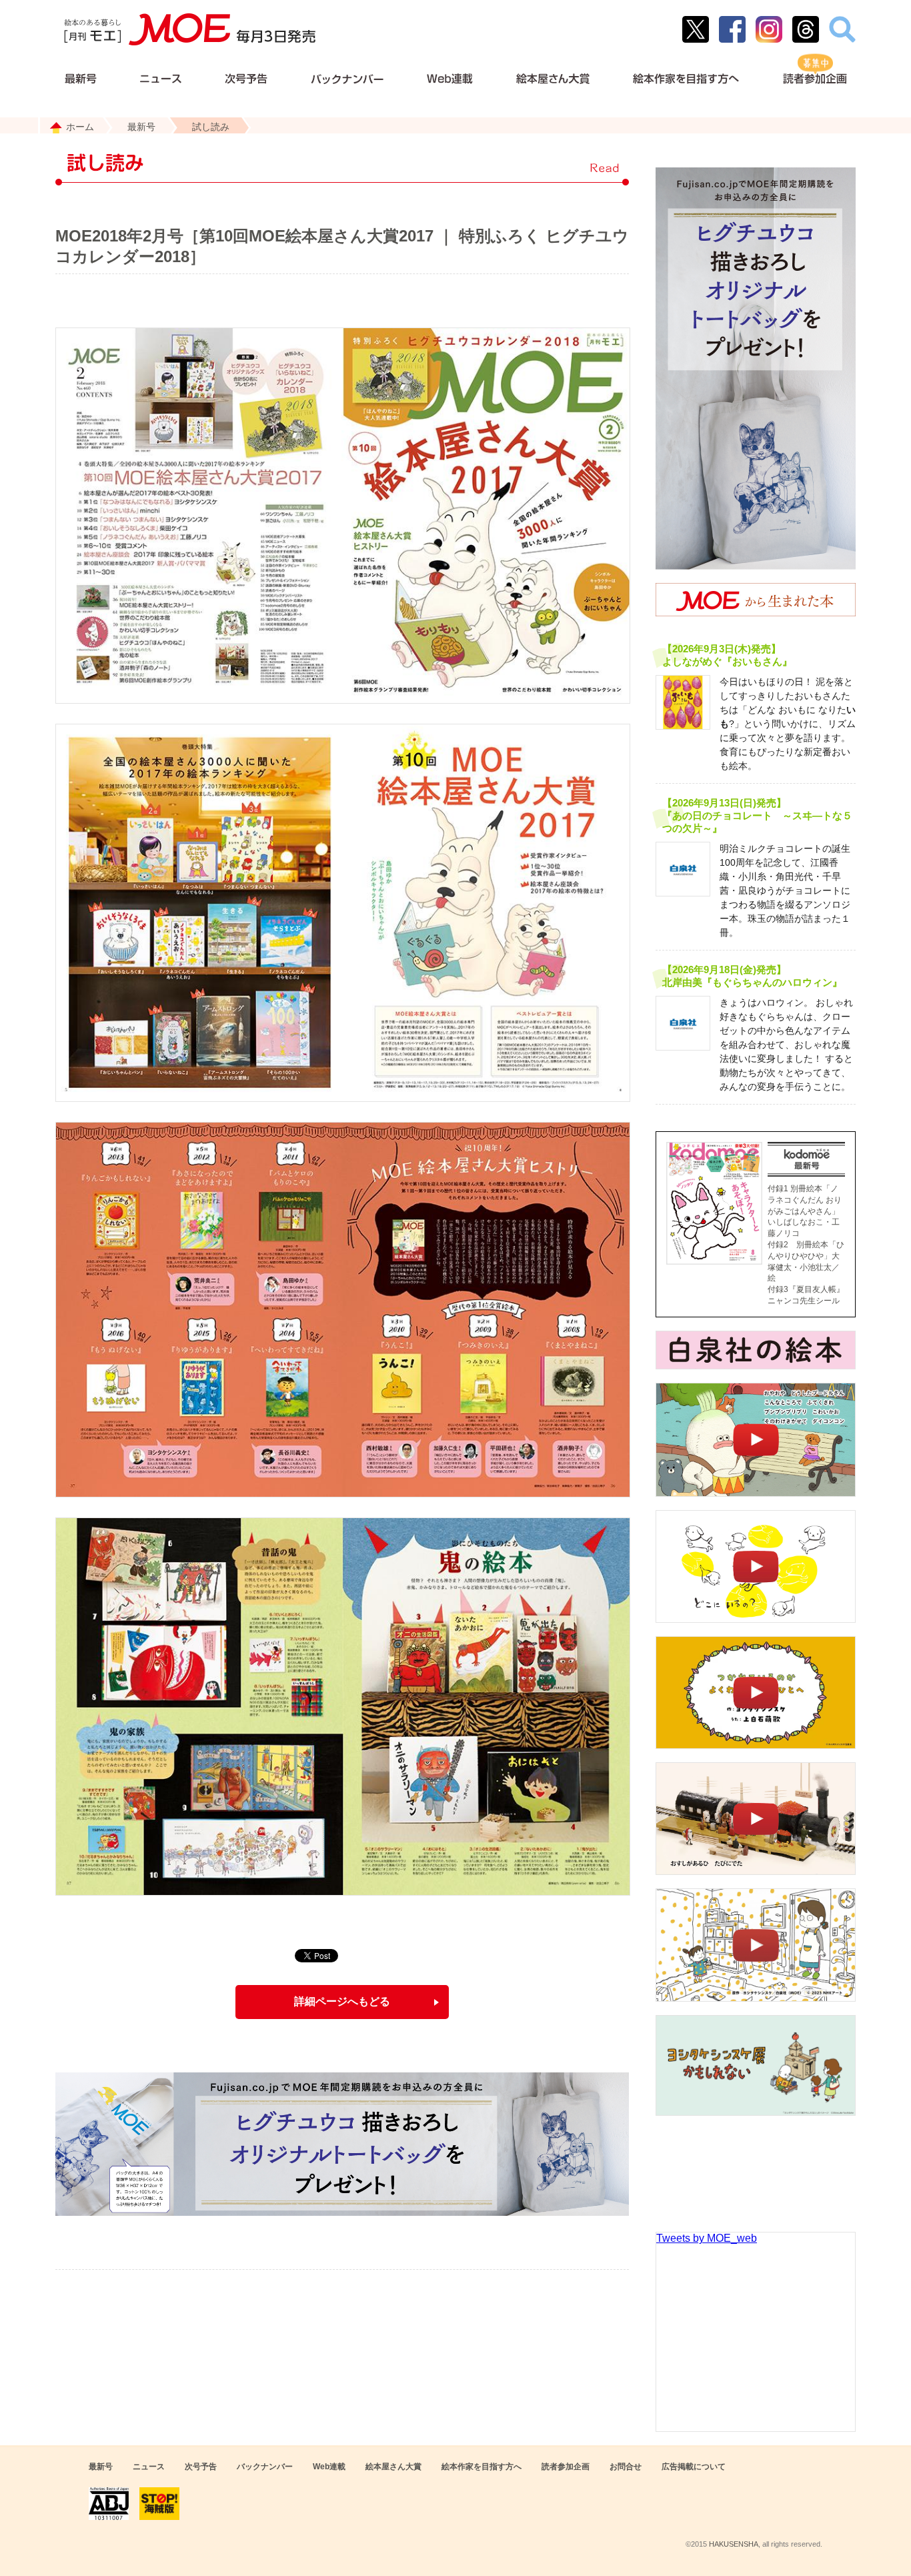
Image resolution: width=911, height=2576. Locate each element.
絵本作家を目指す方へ (482, 2467)
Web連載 (329, 2467)
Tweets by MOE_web (707, 2238)
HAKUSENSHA (734, 2544)
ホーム (80, 127)
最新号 (141, 127)
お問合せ (626, 2467)
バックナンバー (265, 2467)
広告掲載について (694, 2467)
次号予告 (201, 2467)
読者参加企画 (566, 2467)
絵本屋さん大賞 (393, 2467)
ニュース (149, 2467)
